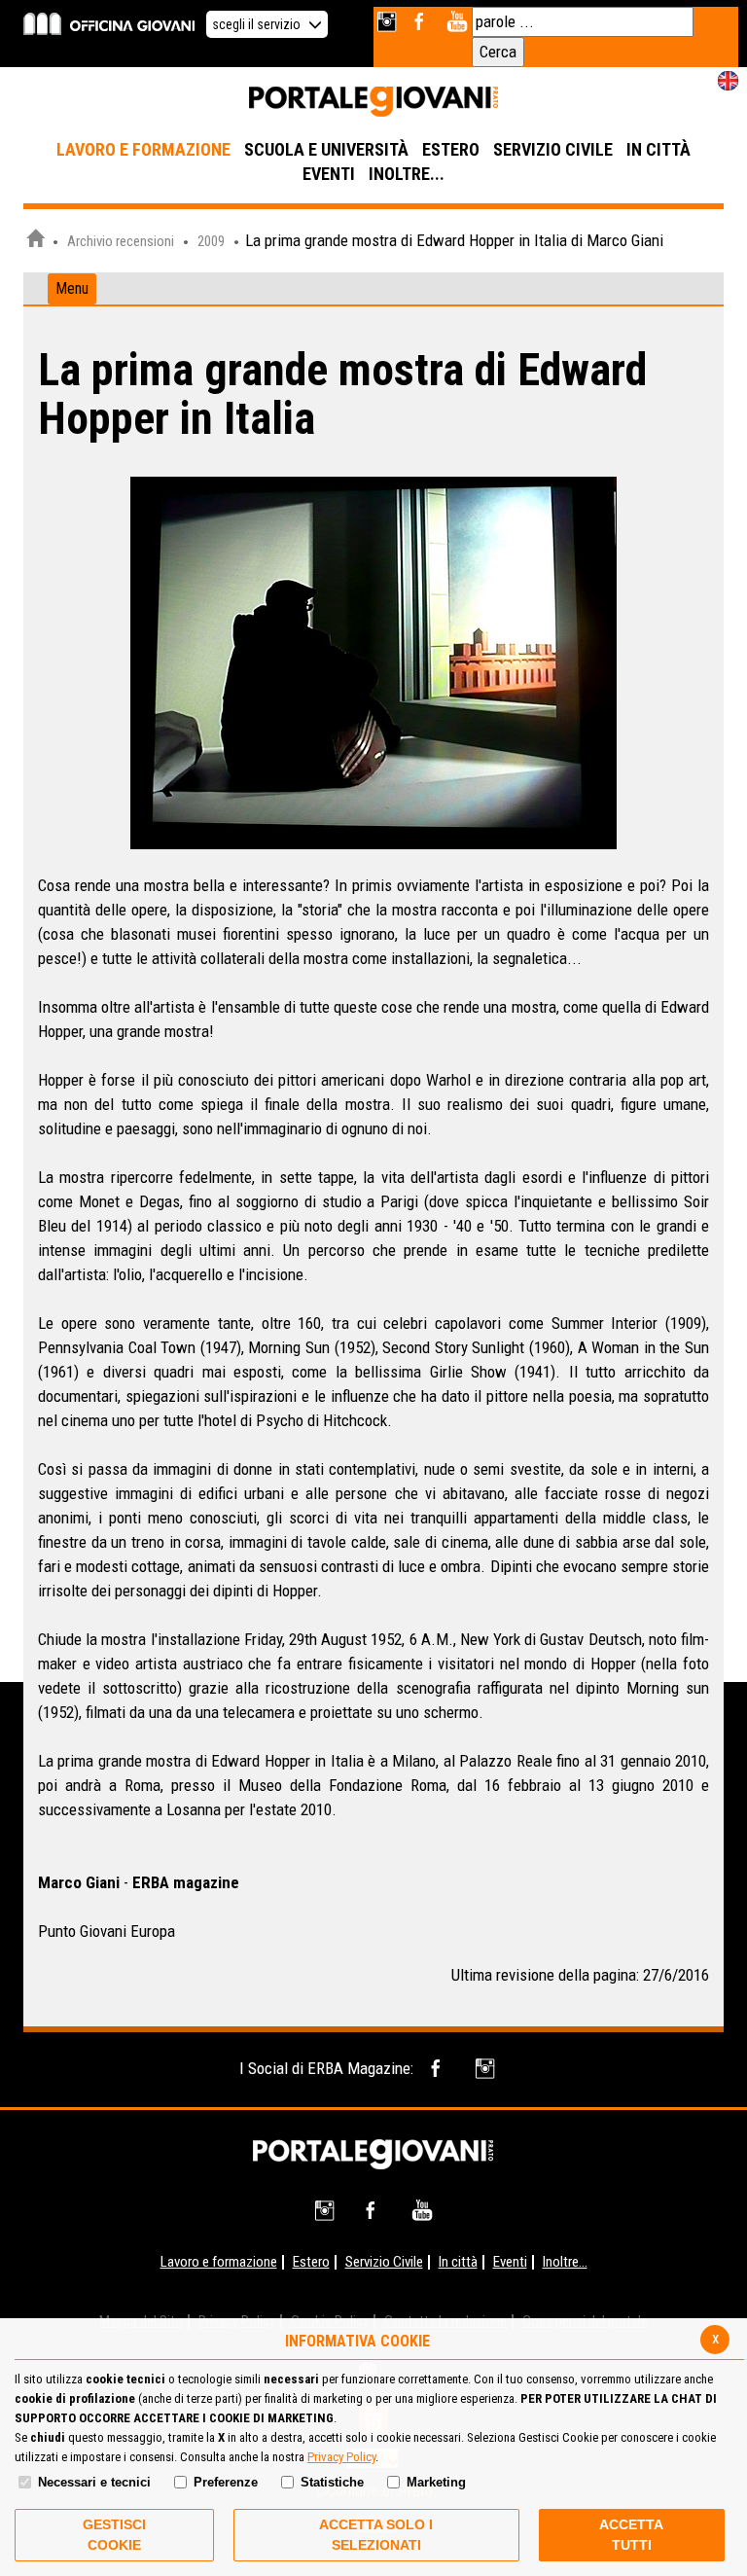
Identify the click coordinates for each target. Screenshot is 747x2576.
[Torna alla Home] (373, 2153)
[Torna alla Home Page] (35, 241)
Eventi (510, 2262)
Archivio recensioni (121, 241)
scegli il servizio (258, 24)
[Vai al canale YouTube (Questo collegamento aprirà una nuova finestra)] (422, 2211)
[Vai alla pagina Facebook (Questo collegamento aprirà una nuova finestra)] (374, 2211)
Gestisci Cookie (114, 2535)
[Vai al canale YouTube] (457, 22)
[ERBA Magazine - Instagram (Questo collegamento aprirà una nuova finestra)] (487, 2069)
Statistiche (332, 2482)
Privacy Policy (341, 2457)
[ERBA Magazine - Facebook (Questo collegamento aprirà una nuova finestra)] (439, 2069)
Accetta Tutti (631, 2535)
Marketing (436, 2482)
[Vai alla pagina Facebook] (423, 22)
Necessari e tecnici (94, 2482)
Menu (72, 288)
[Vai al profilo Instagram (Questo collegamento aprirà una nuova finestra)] (326, 2211)
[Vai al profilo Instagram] (389, 22)
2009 (211, 241)
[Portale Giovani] (373, 102)
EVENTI (329, 174)
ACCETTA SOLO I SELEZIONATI (376, 2535)
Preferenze (226, 2482)
